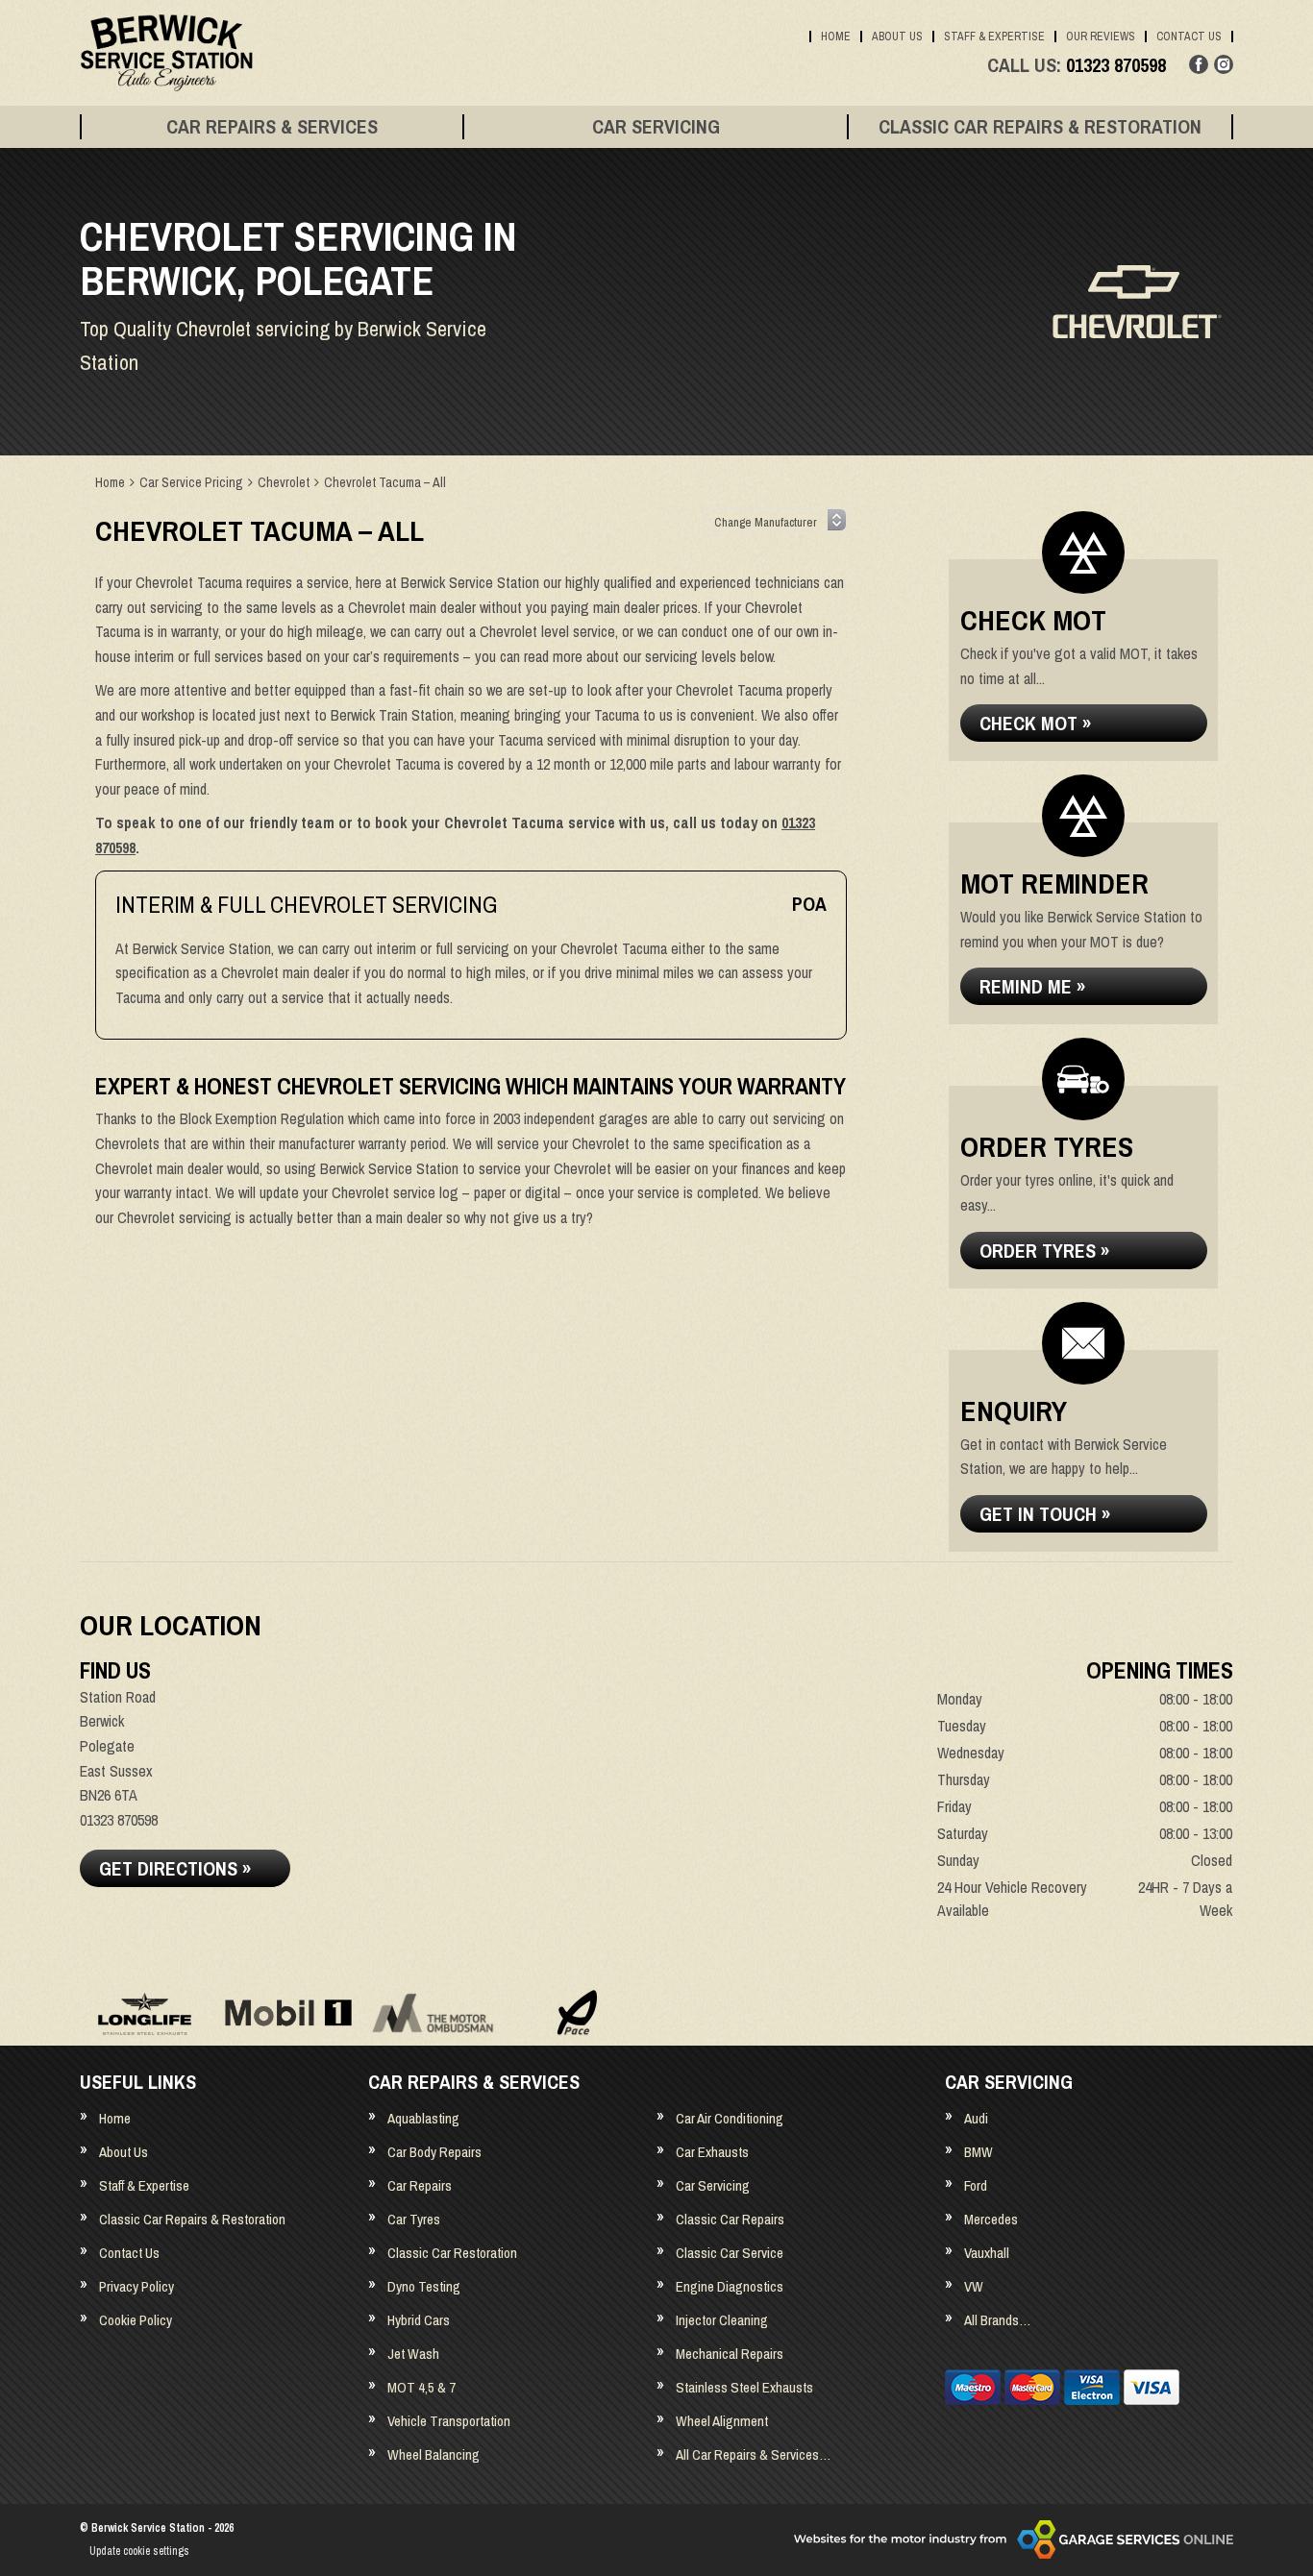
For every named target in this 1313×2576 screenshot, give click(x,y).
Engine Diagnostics (730, 2286)
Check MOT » (1035, 723)
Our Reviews (1101, 37)
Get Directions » (175, 1868)
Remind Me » (1032, 986)
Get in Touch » (1045, 1514)
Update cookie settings (139, 2551)
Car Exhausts (712, 2152)
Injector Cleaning (722, 2320)
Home (836, 37)
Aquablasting (423, 2118)
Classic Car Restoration (452, 2253)
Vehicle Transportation (449, 2421)
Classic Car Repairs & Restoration (1040, 127)
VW (974, 2286)
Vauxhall (987, 2253)
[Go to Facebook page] (1199, 64)
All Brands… (997, 2320)
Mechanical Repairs (730, 2354)
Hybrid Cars (419, 2320)
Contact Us (1189, 37)
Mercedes (991, 2219)
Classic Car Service (730, 2253)
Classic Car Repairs (730, 2219)
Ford (976, 2185)
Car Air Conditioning (730, 2118)
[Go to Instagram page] (1224, 64)
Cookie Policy (136, 2320)
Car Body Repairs (434, 2152)
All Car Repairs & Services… (753, 2454)
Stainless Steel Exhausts (744, 2387)
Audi (976, 2118)
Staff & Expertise (994, 37)
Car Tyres (414, 2219)
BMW (979, 2152)
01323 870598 (1077, 65)
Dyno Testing (424, 2286)
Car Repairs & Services (272, 127)
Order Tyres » (1044, 1251)
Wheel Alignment (722, 2421)
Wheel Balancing (434, 2454)
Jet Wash (413, 2354)
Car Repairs (420, 2185)
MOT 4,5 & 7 (421, 2387)
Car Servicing (656, 127)
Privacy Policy (136, 2286)
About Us (897, 37)
